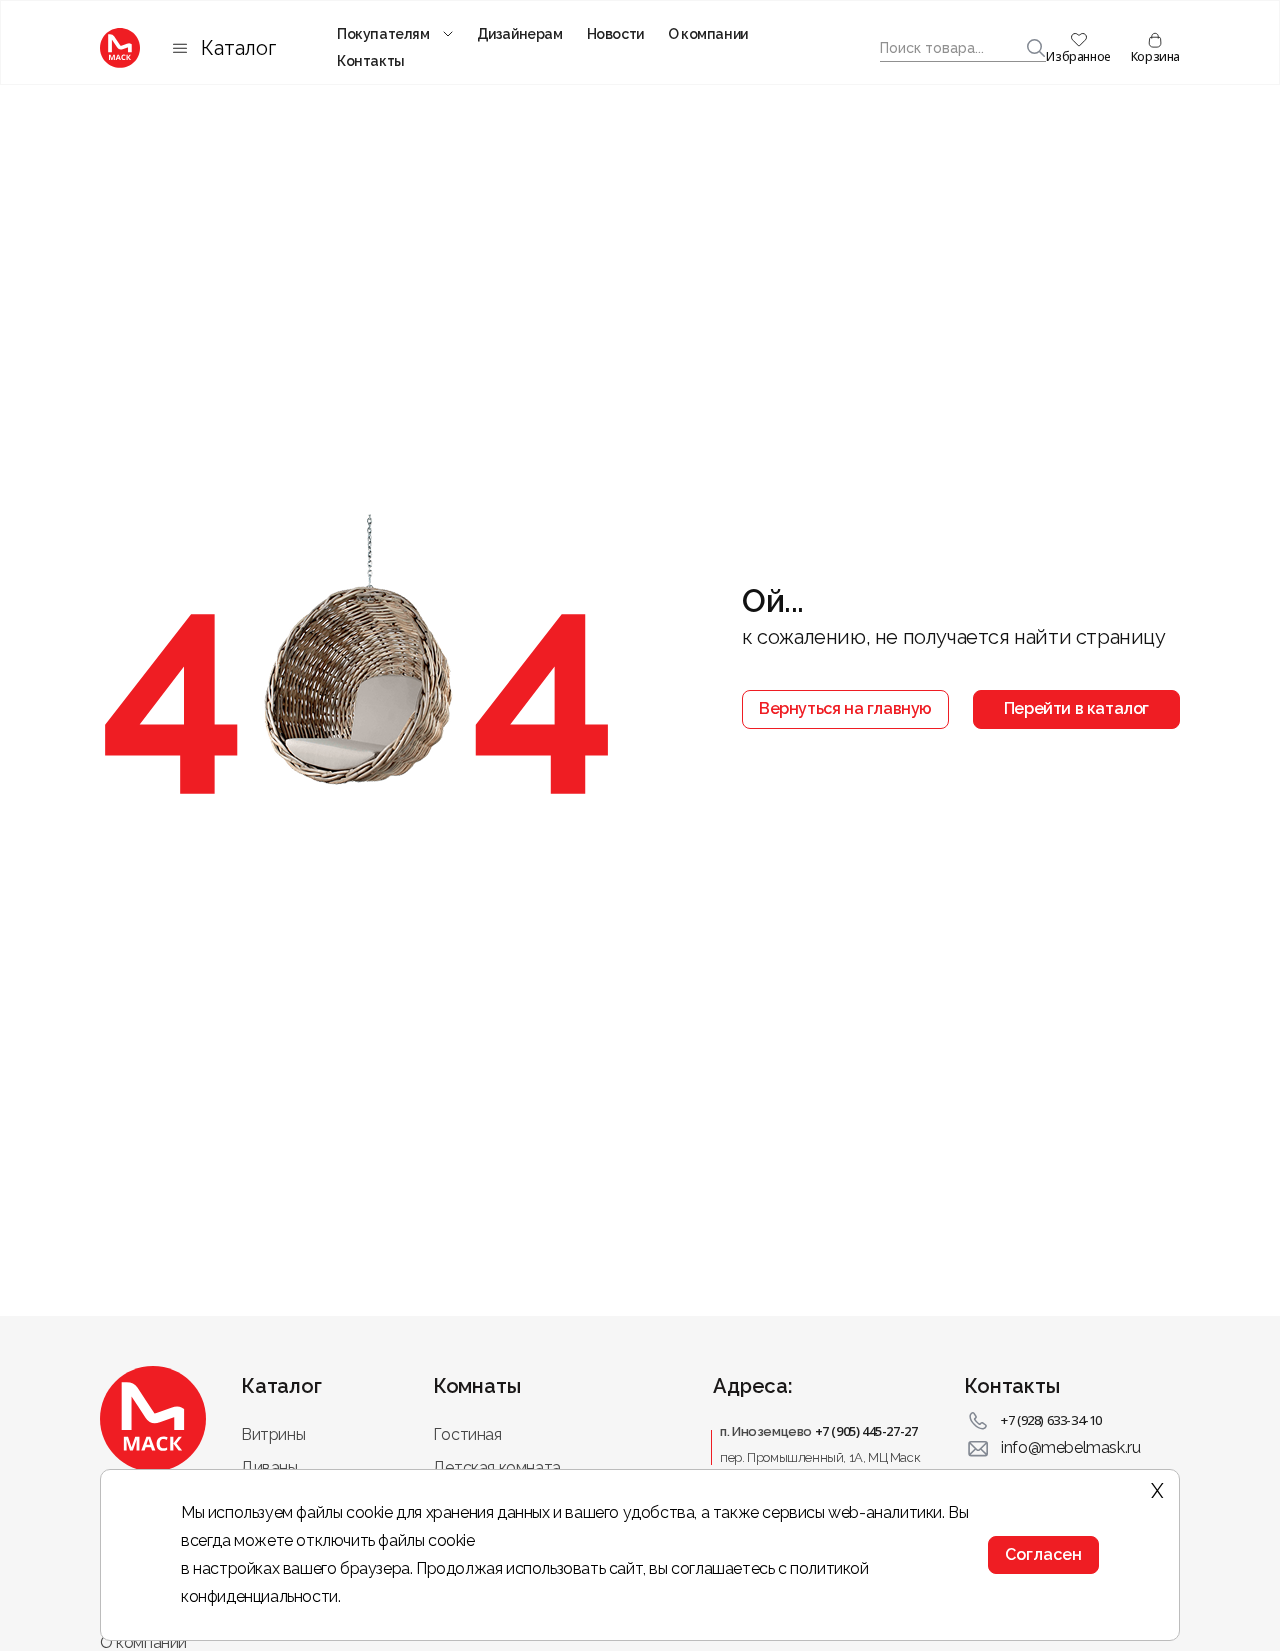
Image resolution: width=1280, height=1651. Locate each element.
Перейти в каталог (1076, 708)
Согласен (1043, 1554)
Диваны (269, 1467)
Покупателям (383, 34)
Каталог (238, 48)
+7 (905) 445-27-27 (866, 1431)
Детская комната (497, 1467)
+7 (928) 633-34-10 (1051, 1420)
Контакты (371, 61)
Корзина (1155, 56)
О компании (708, 34)
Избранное (1078, 56)
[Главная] (120, 48)
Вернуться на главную (845, 708)
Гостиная (467, 1434)
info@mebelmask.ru (1070, 1447)
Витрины (273, 1434)
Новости (615, 34)
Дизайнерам (520, 34)
